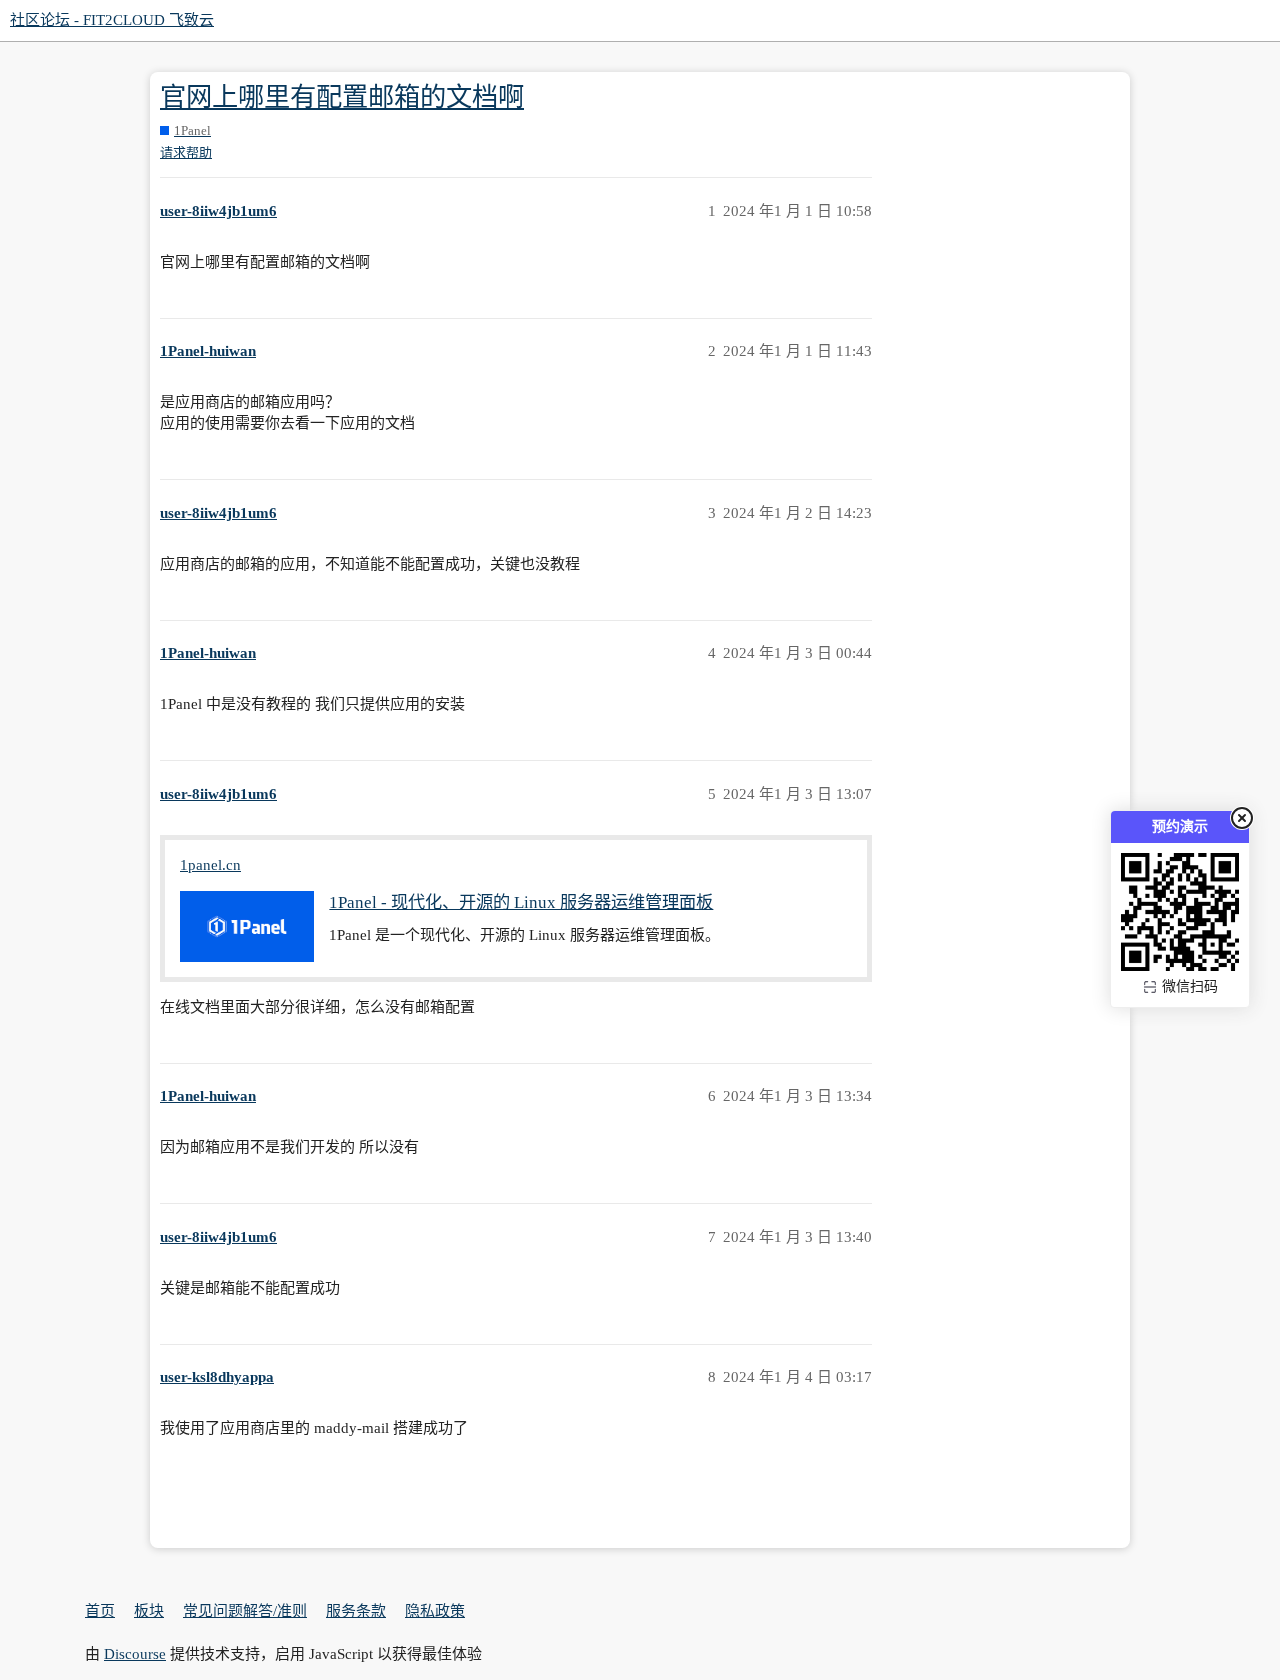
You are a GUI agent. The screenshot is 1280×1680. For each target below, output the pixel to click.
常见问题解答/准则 (245, 1611)
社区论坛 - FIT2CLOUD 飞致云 (112, 20)
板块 (149, 1611)
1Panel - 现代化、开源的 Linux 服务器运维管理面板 (521, 902)
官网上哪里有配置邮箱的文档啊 (342, 97)
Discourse (135, 1654)
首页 (100, 1611)
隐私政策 (435, 1611)
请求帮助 (186, 152)
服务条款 (356, 1611)
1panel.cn (210, 865)
